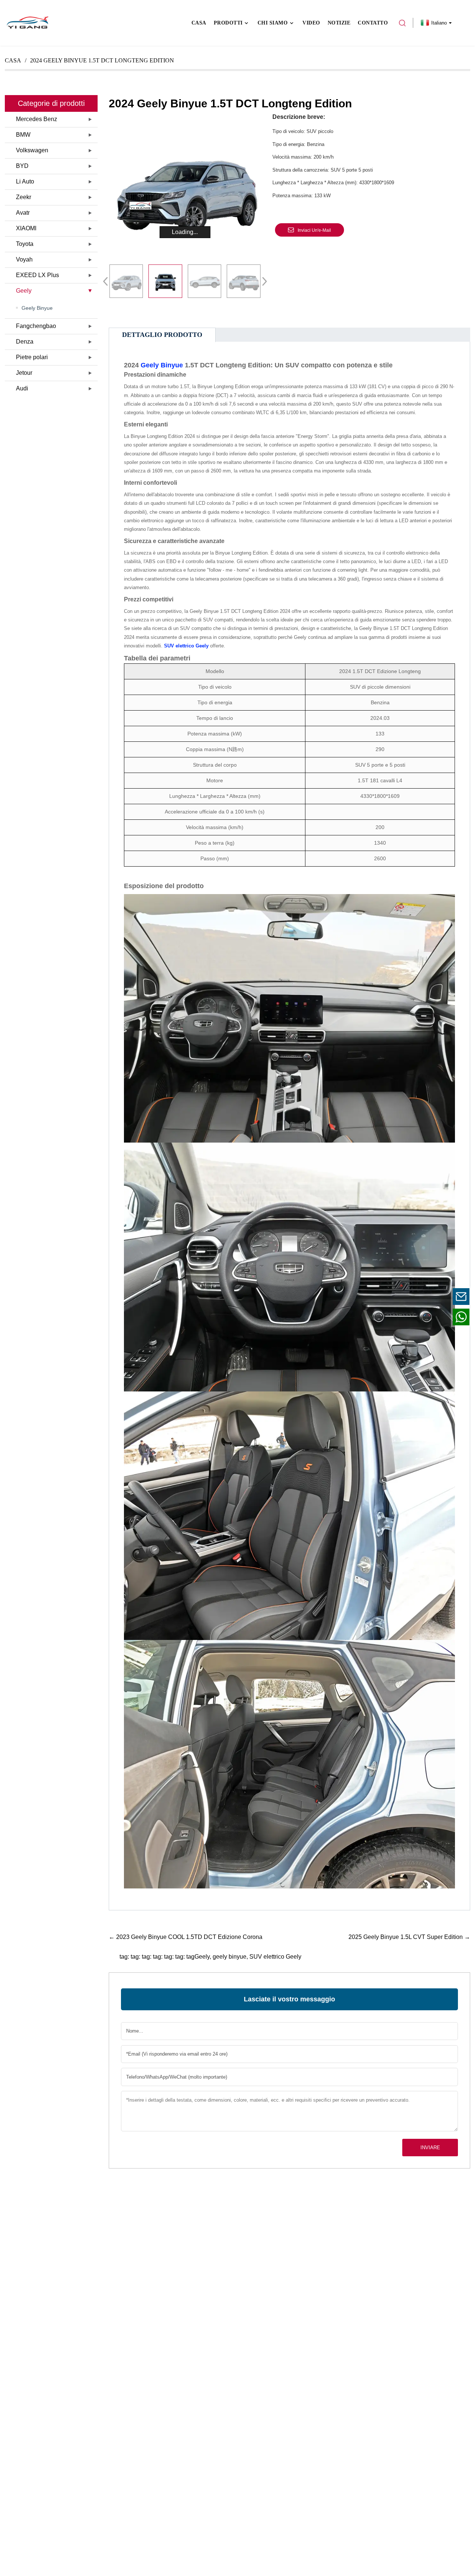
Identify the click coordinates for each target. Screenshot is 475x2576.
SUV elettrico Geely (275, 1957)
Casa (13, 60)
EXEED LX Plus (37, 275)
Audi (22, 388)
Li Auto (25, 181)
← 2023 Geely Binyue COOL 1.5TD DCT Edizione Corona (186, 1937)
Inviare (430, 2148)
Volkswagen (32, 150)
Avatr (23, 213)
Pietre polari (32, 357)
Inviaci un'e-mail (314, 230)
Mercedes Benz (37, 119)
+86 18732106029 (415, 1317)
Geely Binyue (37, 308)
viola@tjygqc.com (415, 1296)
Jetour (24, 373)
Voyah (24, 259)
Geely (24, 291)
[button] (262, 281)
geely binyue (230, 1957)
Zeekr (24, 197)
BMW (23, 135)
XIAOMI (26, 228)
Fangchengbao (36, 326)
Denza (25, 342)
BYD (22, 166)
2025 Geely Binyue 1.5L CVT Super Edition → (409, 1937)
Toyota (25, 244)
